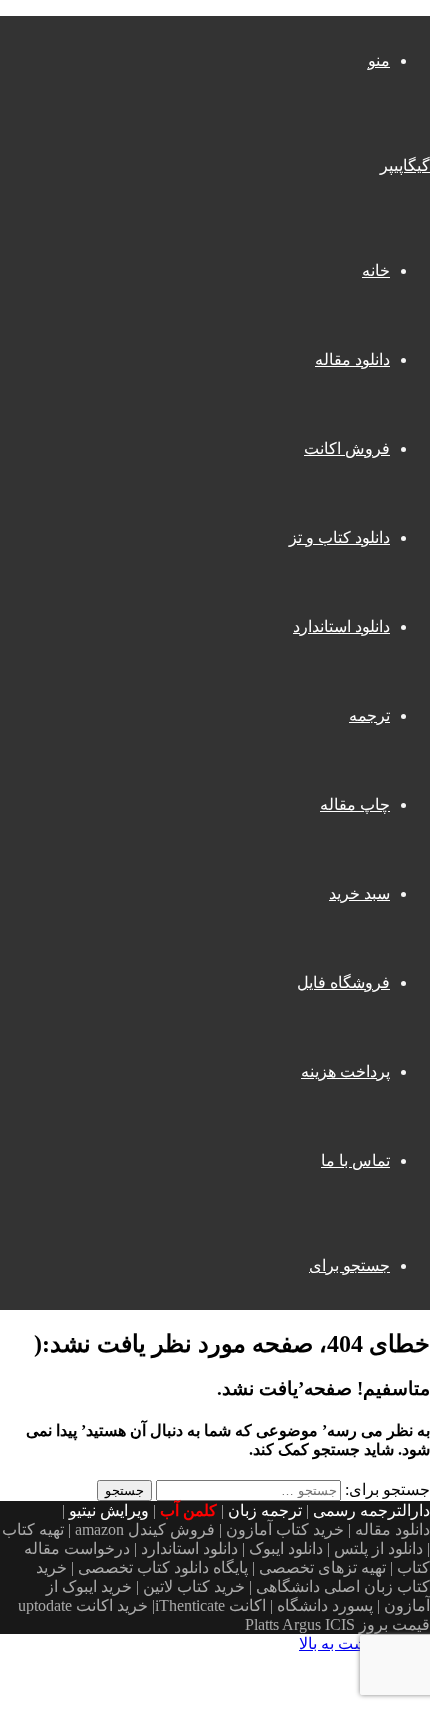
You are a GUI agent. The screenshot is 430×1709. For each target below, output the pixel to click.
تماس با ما (355, 1160)
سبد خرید (359, 893)
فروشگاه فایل (343, 982)
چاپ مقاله (355, 804)
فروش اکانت (347, 448)
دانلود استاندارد (341, 626)
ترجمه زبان (265, 1510)
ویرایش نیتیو (109, 1510)
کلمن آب (188, 1510)
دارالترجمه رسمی (371, 1510)
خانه (376, 270)
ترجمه (369, 715)
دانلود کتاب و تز (339, 537)
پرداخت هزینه (345, 1071)
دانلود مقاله (352, 359)
